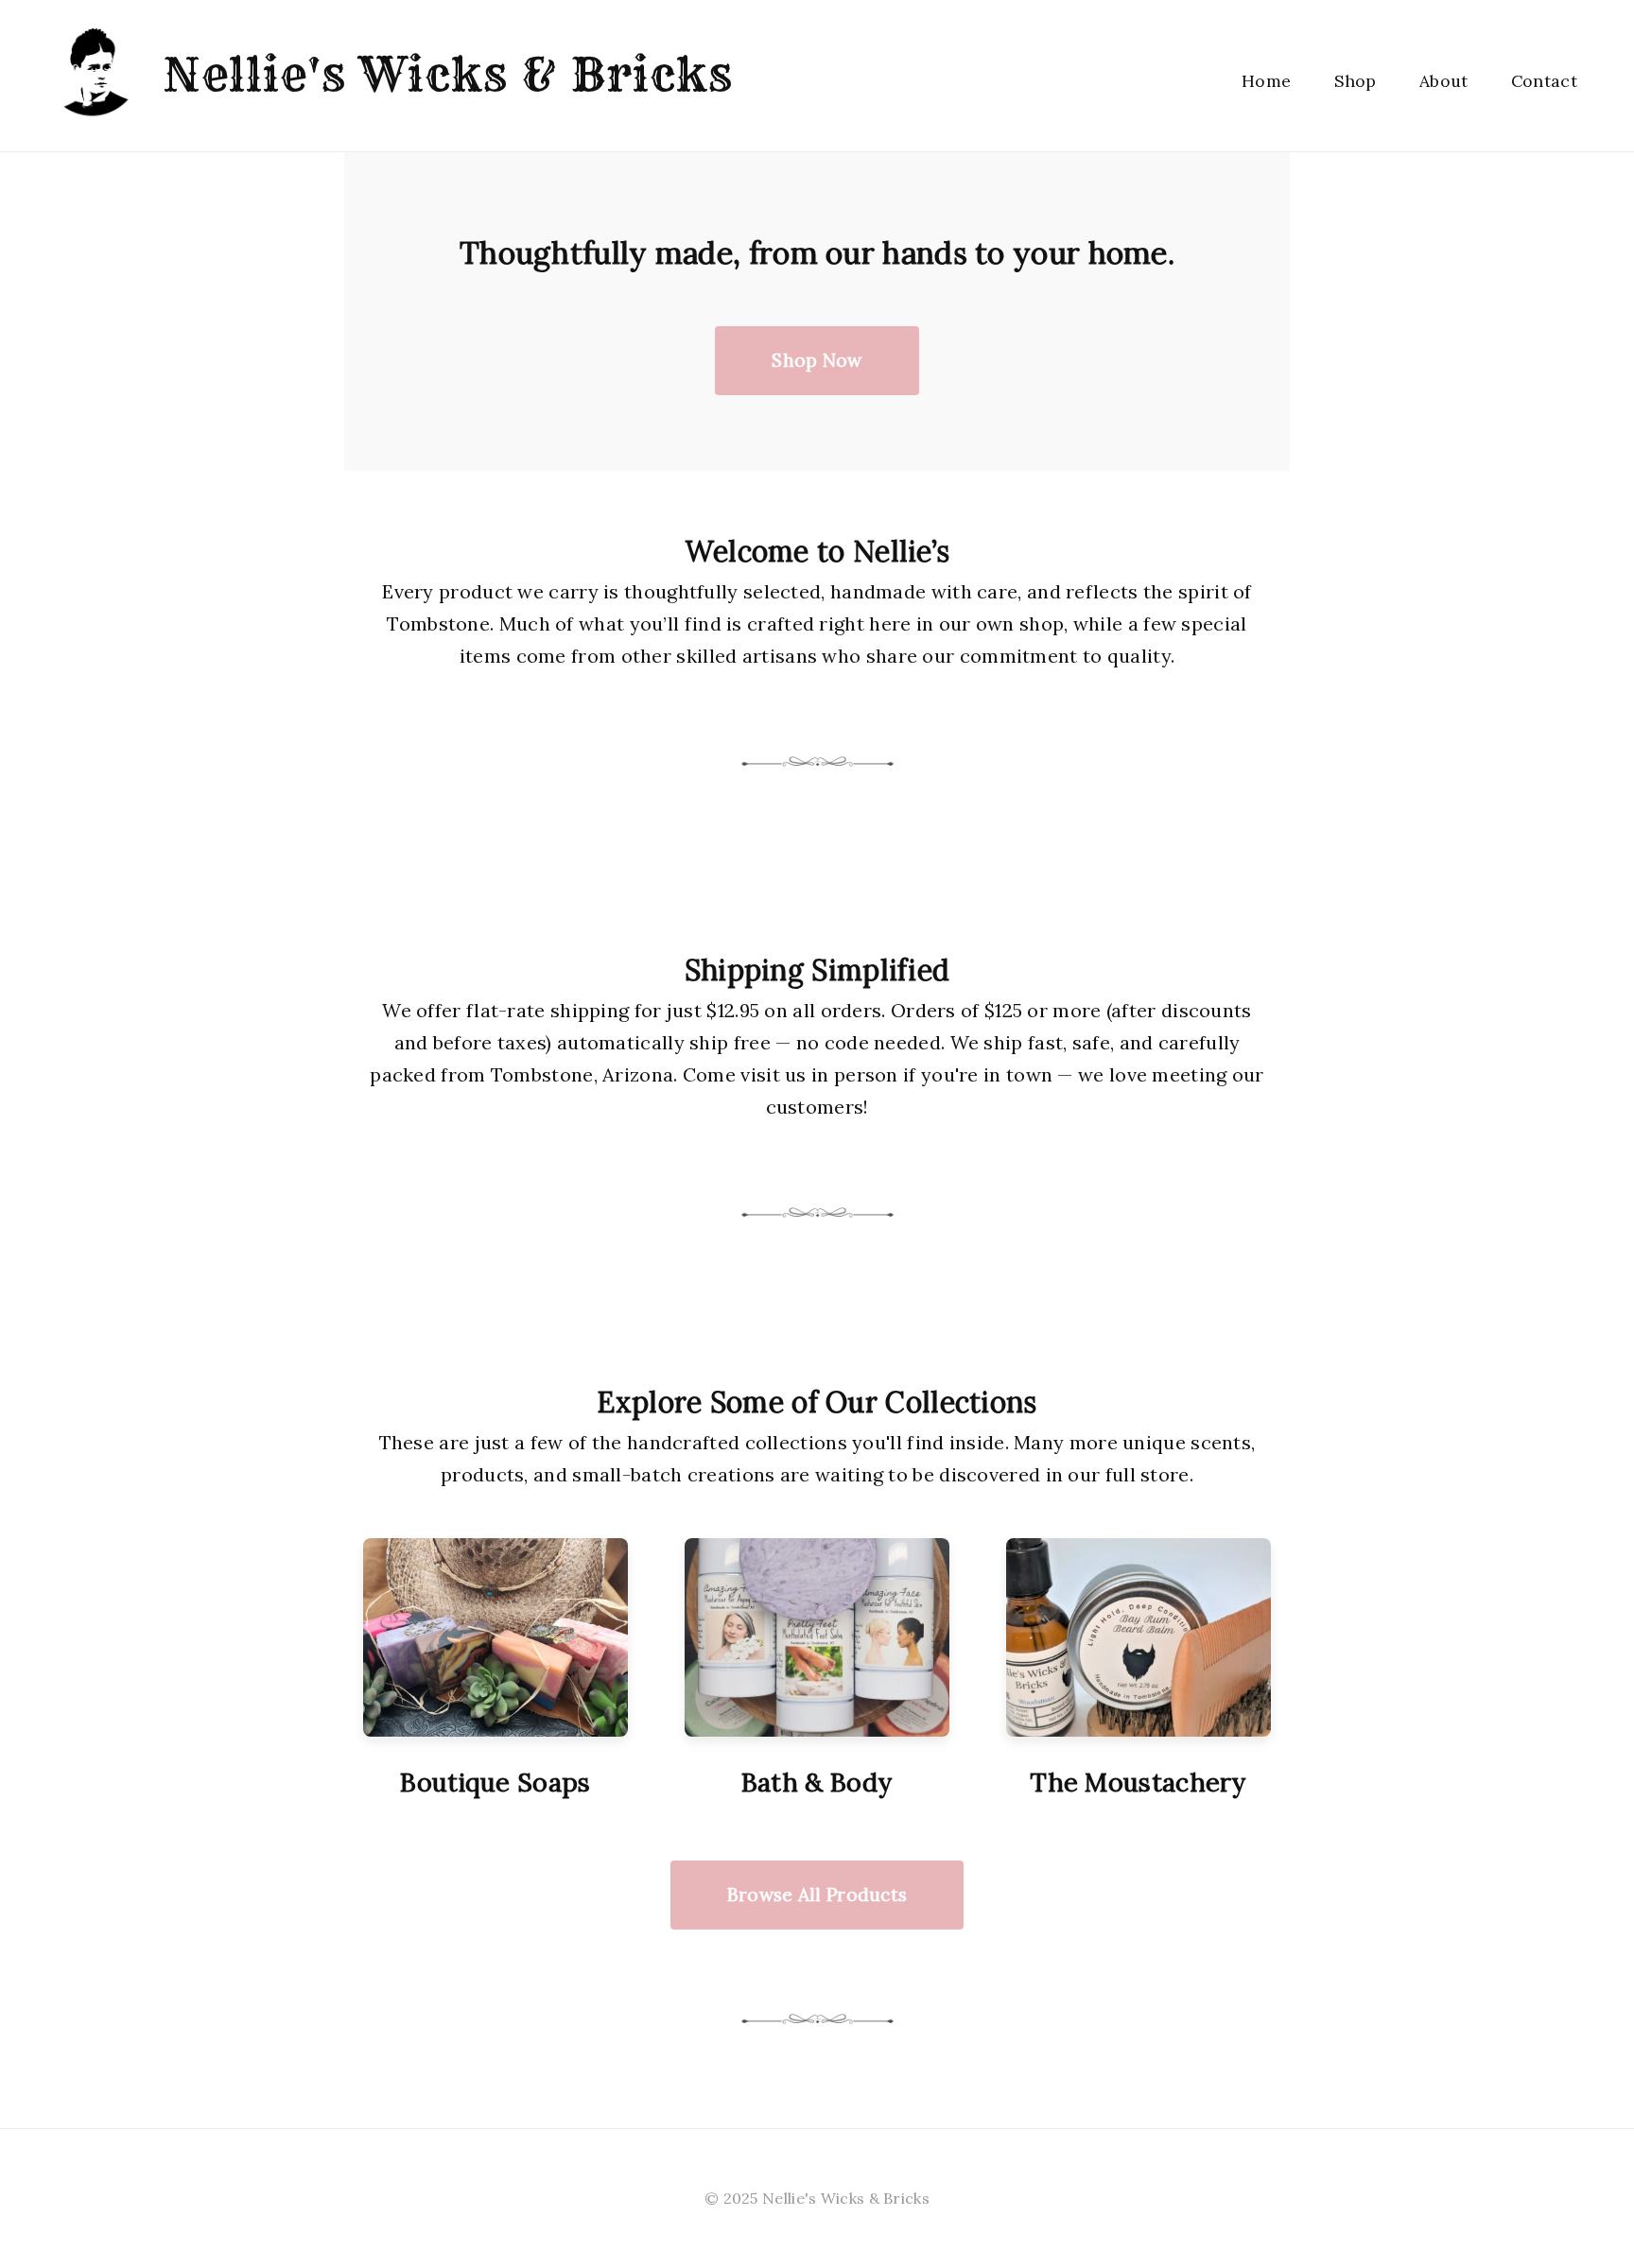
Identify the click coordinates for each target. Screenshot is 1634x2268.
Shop (1356, 81)
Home (1266, 81)
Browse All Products (817, 1895)
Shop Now (817, 360)
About (1444, 81)
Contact (1544, 81)
